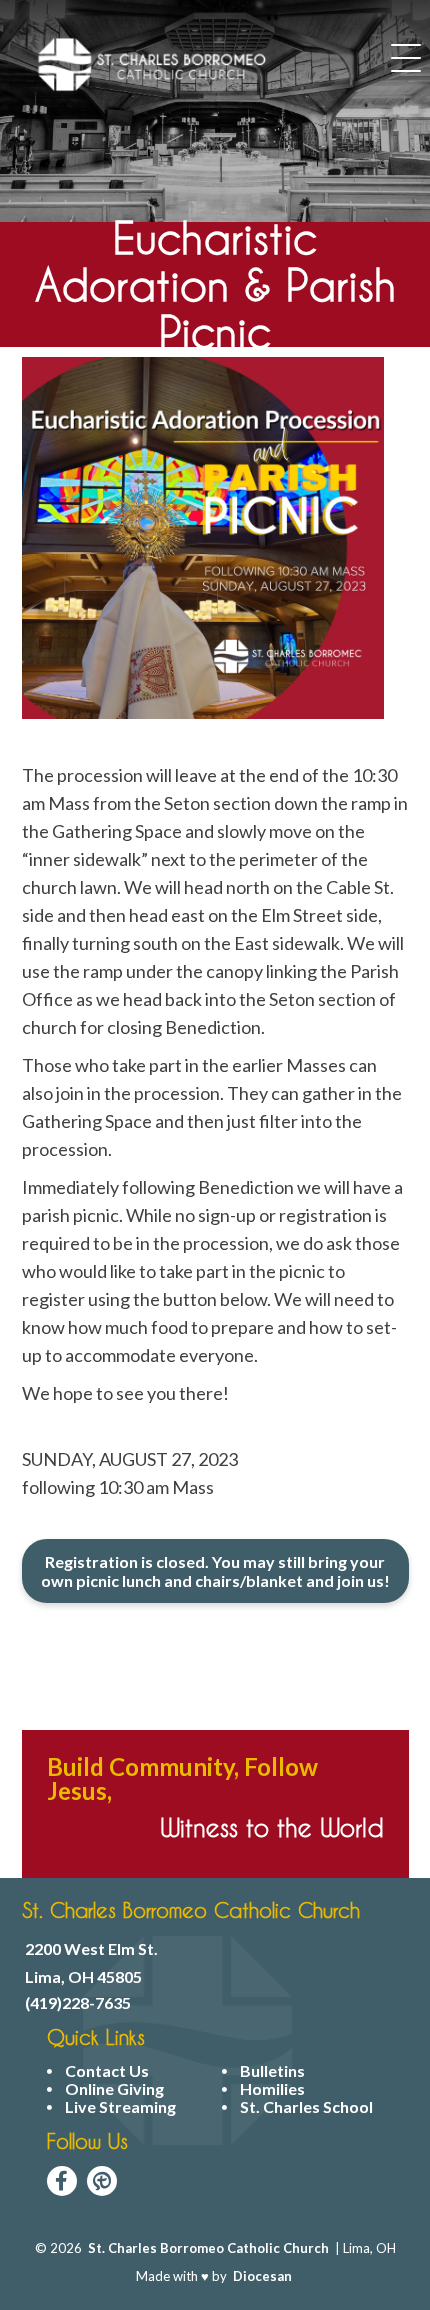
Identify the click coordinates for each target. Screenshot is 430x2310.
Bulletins (272, 2071)
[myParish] (102, 2181)
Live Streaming (120, 2107)
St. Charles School (306, 2107)
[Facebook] (62, 2181)
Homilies (272, 2089)
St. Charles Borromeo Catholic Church (208, 2248)
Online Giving (114, 2089)
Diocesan (262, 2276)
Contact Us (107, 2071)
